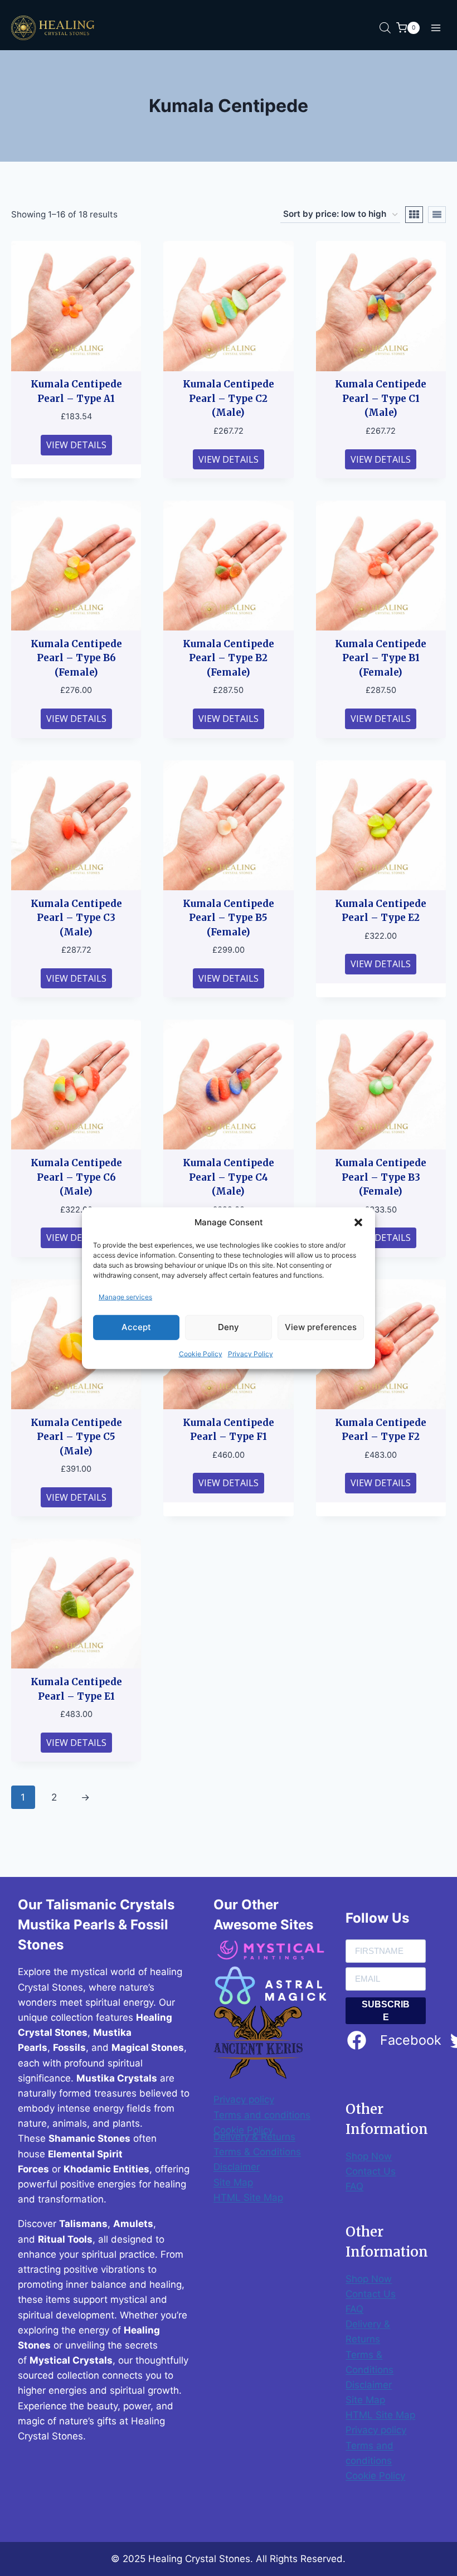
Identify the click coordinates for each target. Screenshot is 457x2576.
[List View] (437, 215)
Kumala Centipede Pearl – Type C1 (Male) (381, 398)
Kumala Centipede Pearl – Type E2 (381, 911)
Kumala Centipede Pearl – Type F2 (381, 1430)
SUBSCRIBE (386, 2011)
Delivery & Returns (254, 2137)
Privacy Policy (251, 1354)
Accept (136, 1327)
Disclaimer (237, 2167)
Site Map (233, 2182)
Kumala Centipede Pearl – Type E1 (76, 1689)
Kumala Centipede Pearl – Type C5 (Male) (76, 1437)
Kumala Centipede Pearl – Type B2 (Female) (229, 658)
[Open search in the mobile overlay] (385, 28)
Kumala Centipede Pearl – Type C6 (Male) (76, 1177)
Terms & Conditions (257, 2152)
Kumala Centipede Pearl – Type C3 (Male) (76, 918)
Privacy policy (244, 2099)
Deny (229, 1327)
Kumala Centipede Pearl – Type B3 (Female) (381, 1177)
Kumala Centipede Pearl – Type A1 (76, 391)
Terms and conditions (262, 2115)
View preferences (321, 1327)
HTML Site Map (248, 2197)
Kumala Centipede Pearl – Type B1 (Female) (381, 658)
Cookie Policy (201, 1354)
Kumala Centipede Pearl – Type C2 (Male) (229, 398)
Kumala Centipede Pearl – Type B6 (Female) (76, 658)
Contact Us (371, 2171)
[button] (358, 1222)
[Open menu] (436, 28)
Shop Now (369, 2156)
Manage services (125, 1296)
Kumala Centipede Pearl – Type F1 (229, 1430)
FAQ (354, 2186)
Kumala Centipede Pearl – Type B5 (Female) (229, 918)
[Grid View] (414, 215)
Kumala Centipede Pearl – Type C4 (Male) (229, 1177)
